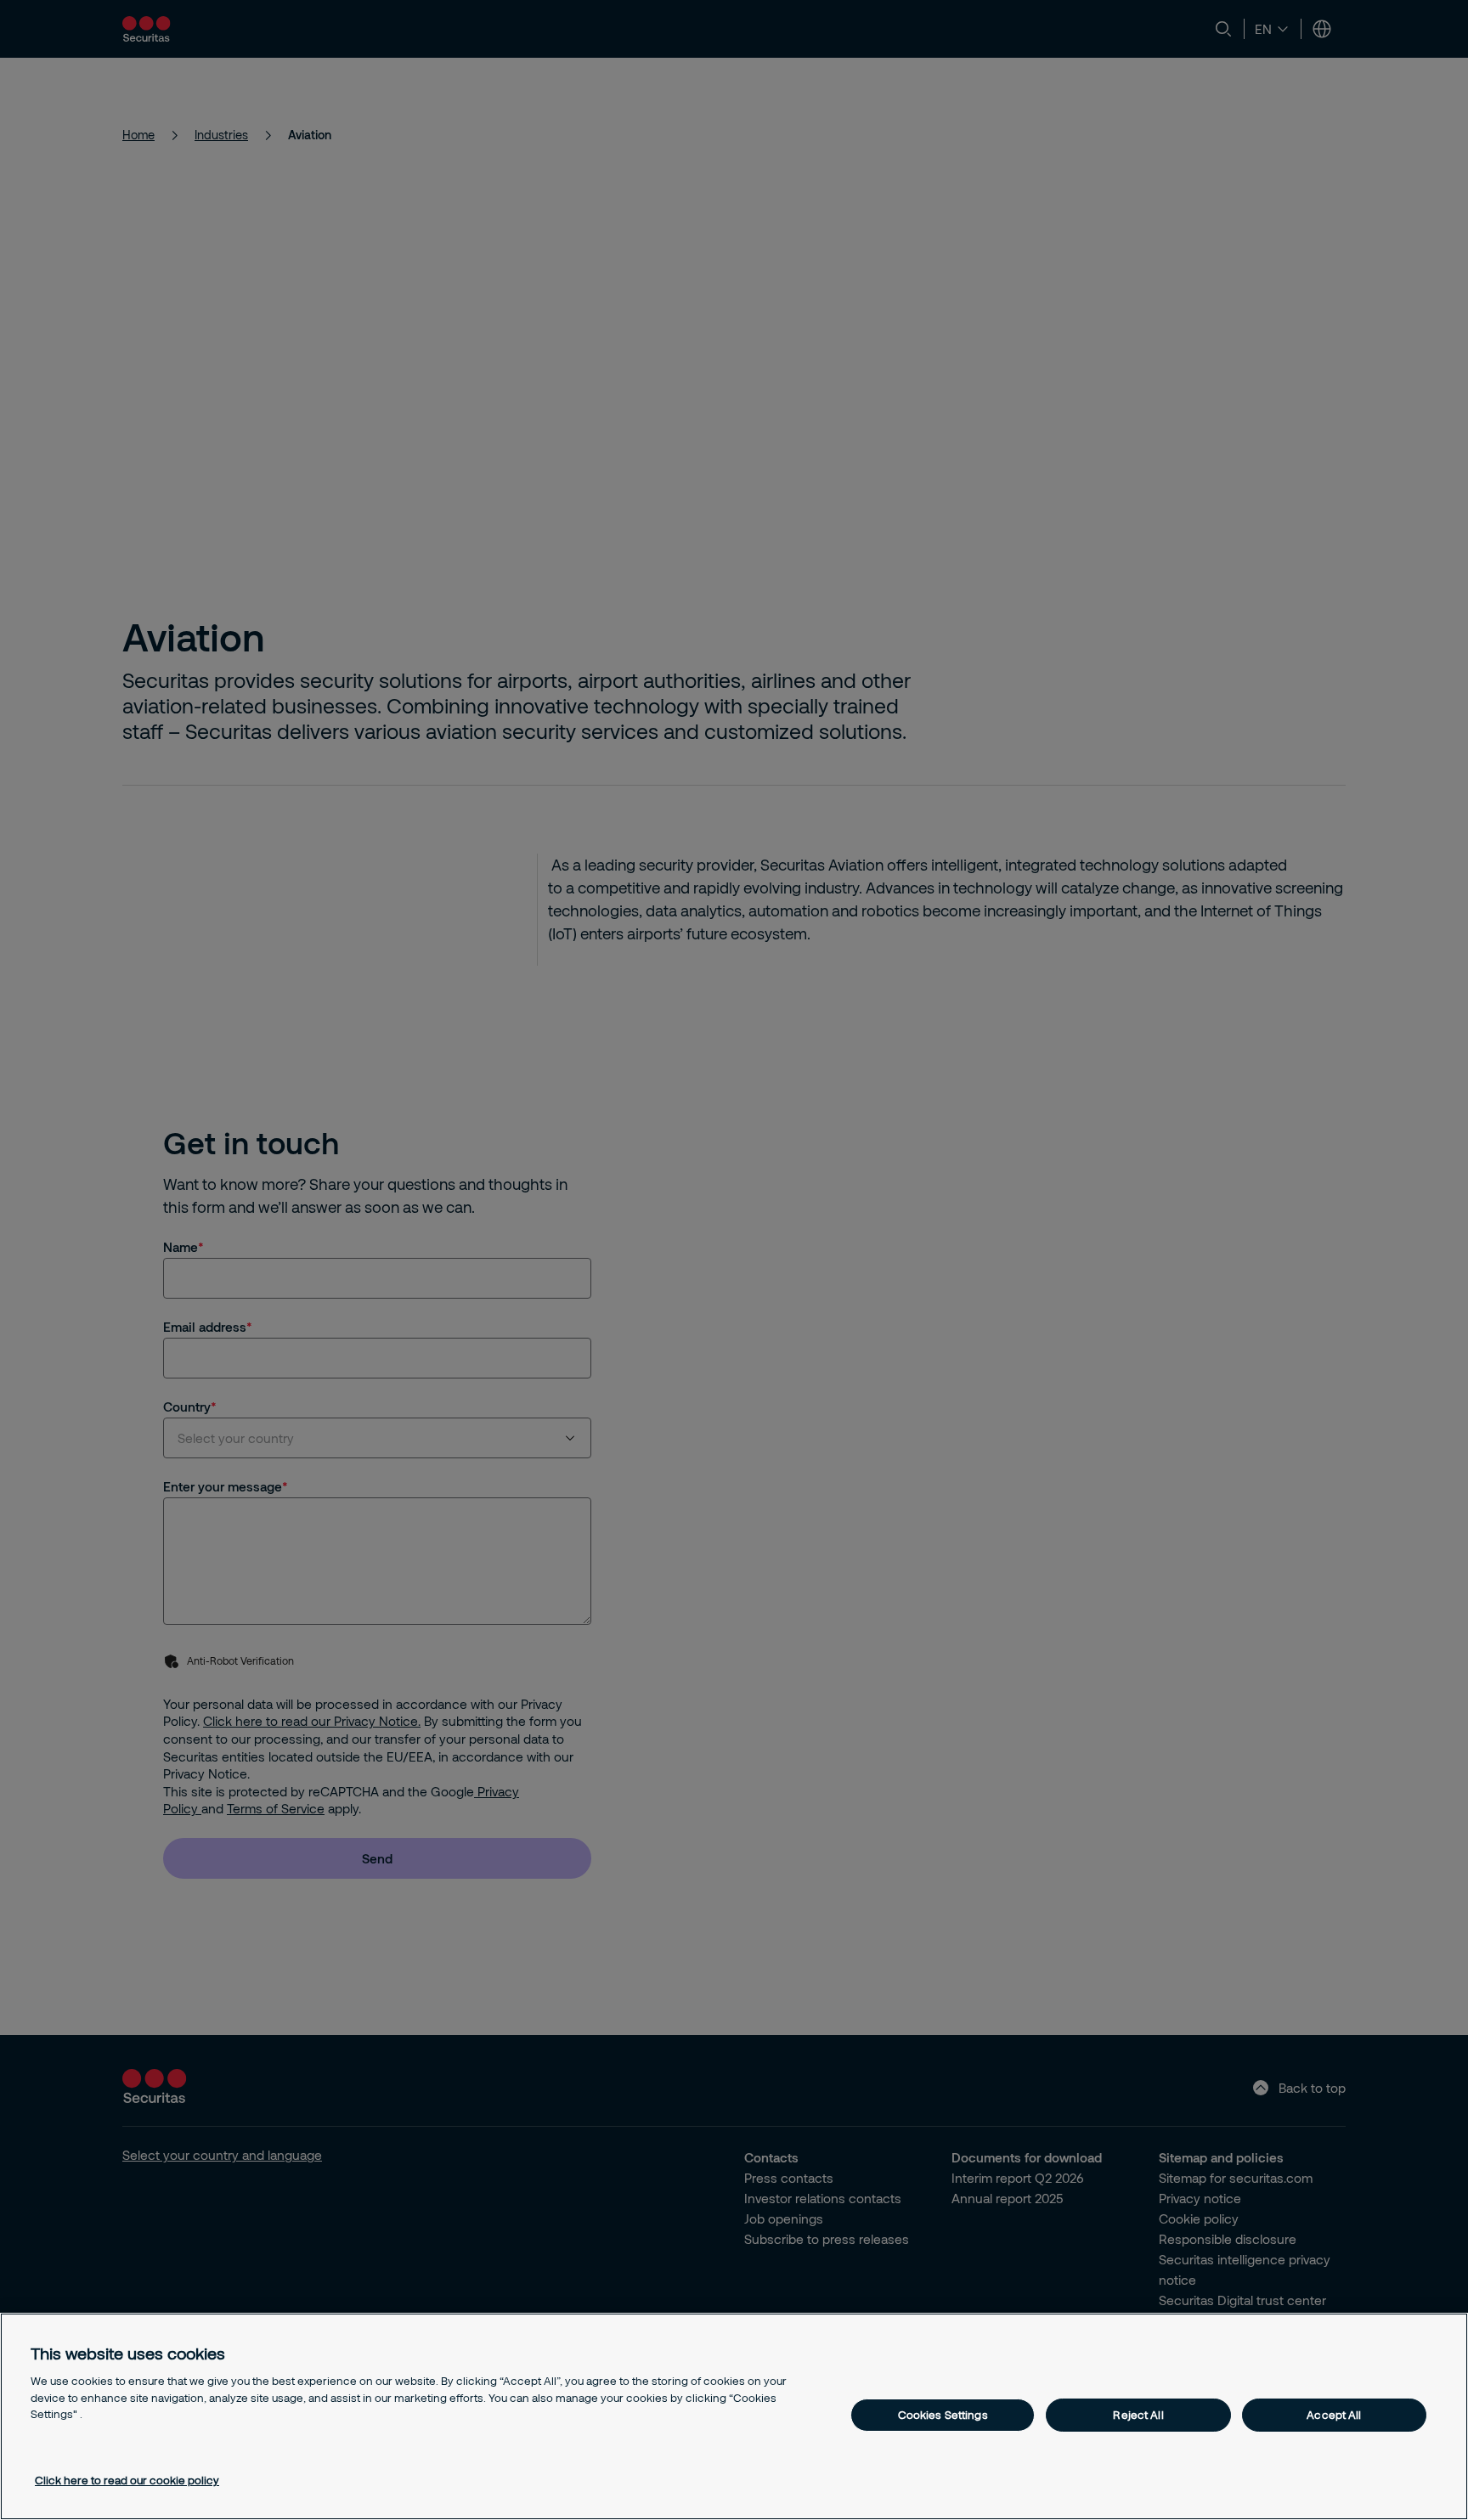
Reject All (1138, 2415)
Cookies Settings (943, 2415)
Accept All (1334, 2415)
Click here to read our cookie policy (127, 2480)
